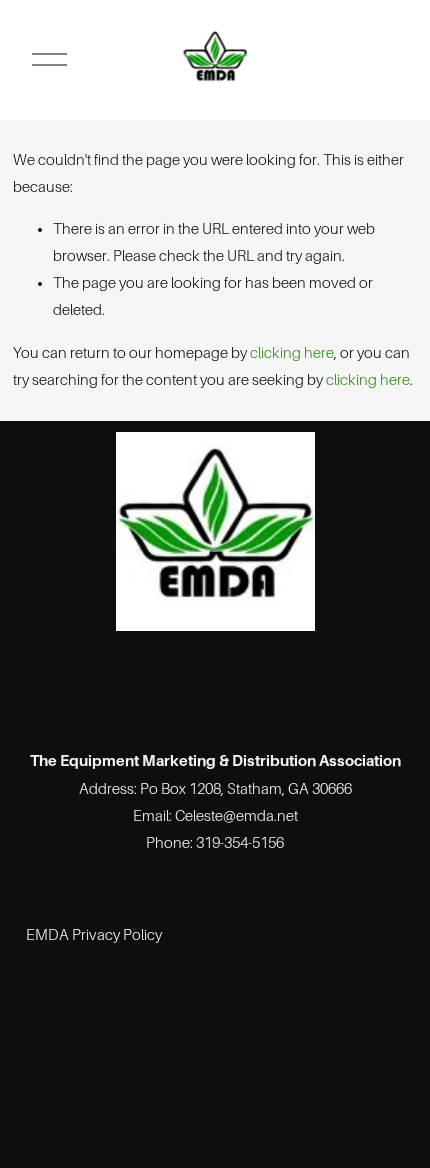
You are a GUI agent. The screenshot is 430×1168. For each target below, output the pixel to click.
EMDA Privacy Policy (94, 935)
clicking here (292, 353)
